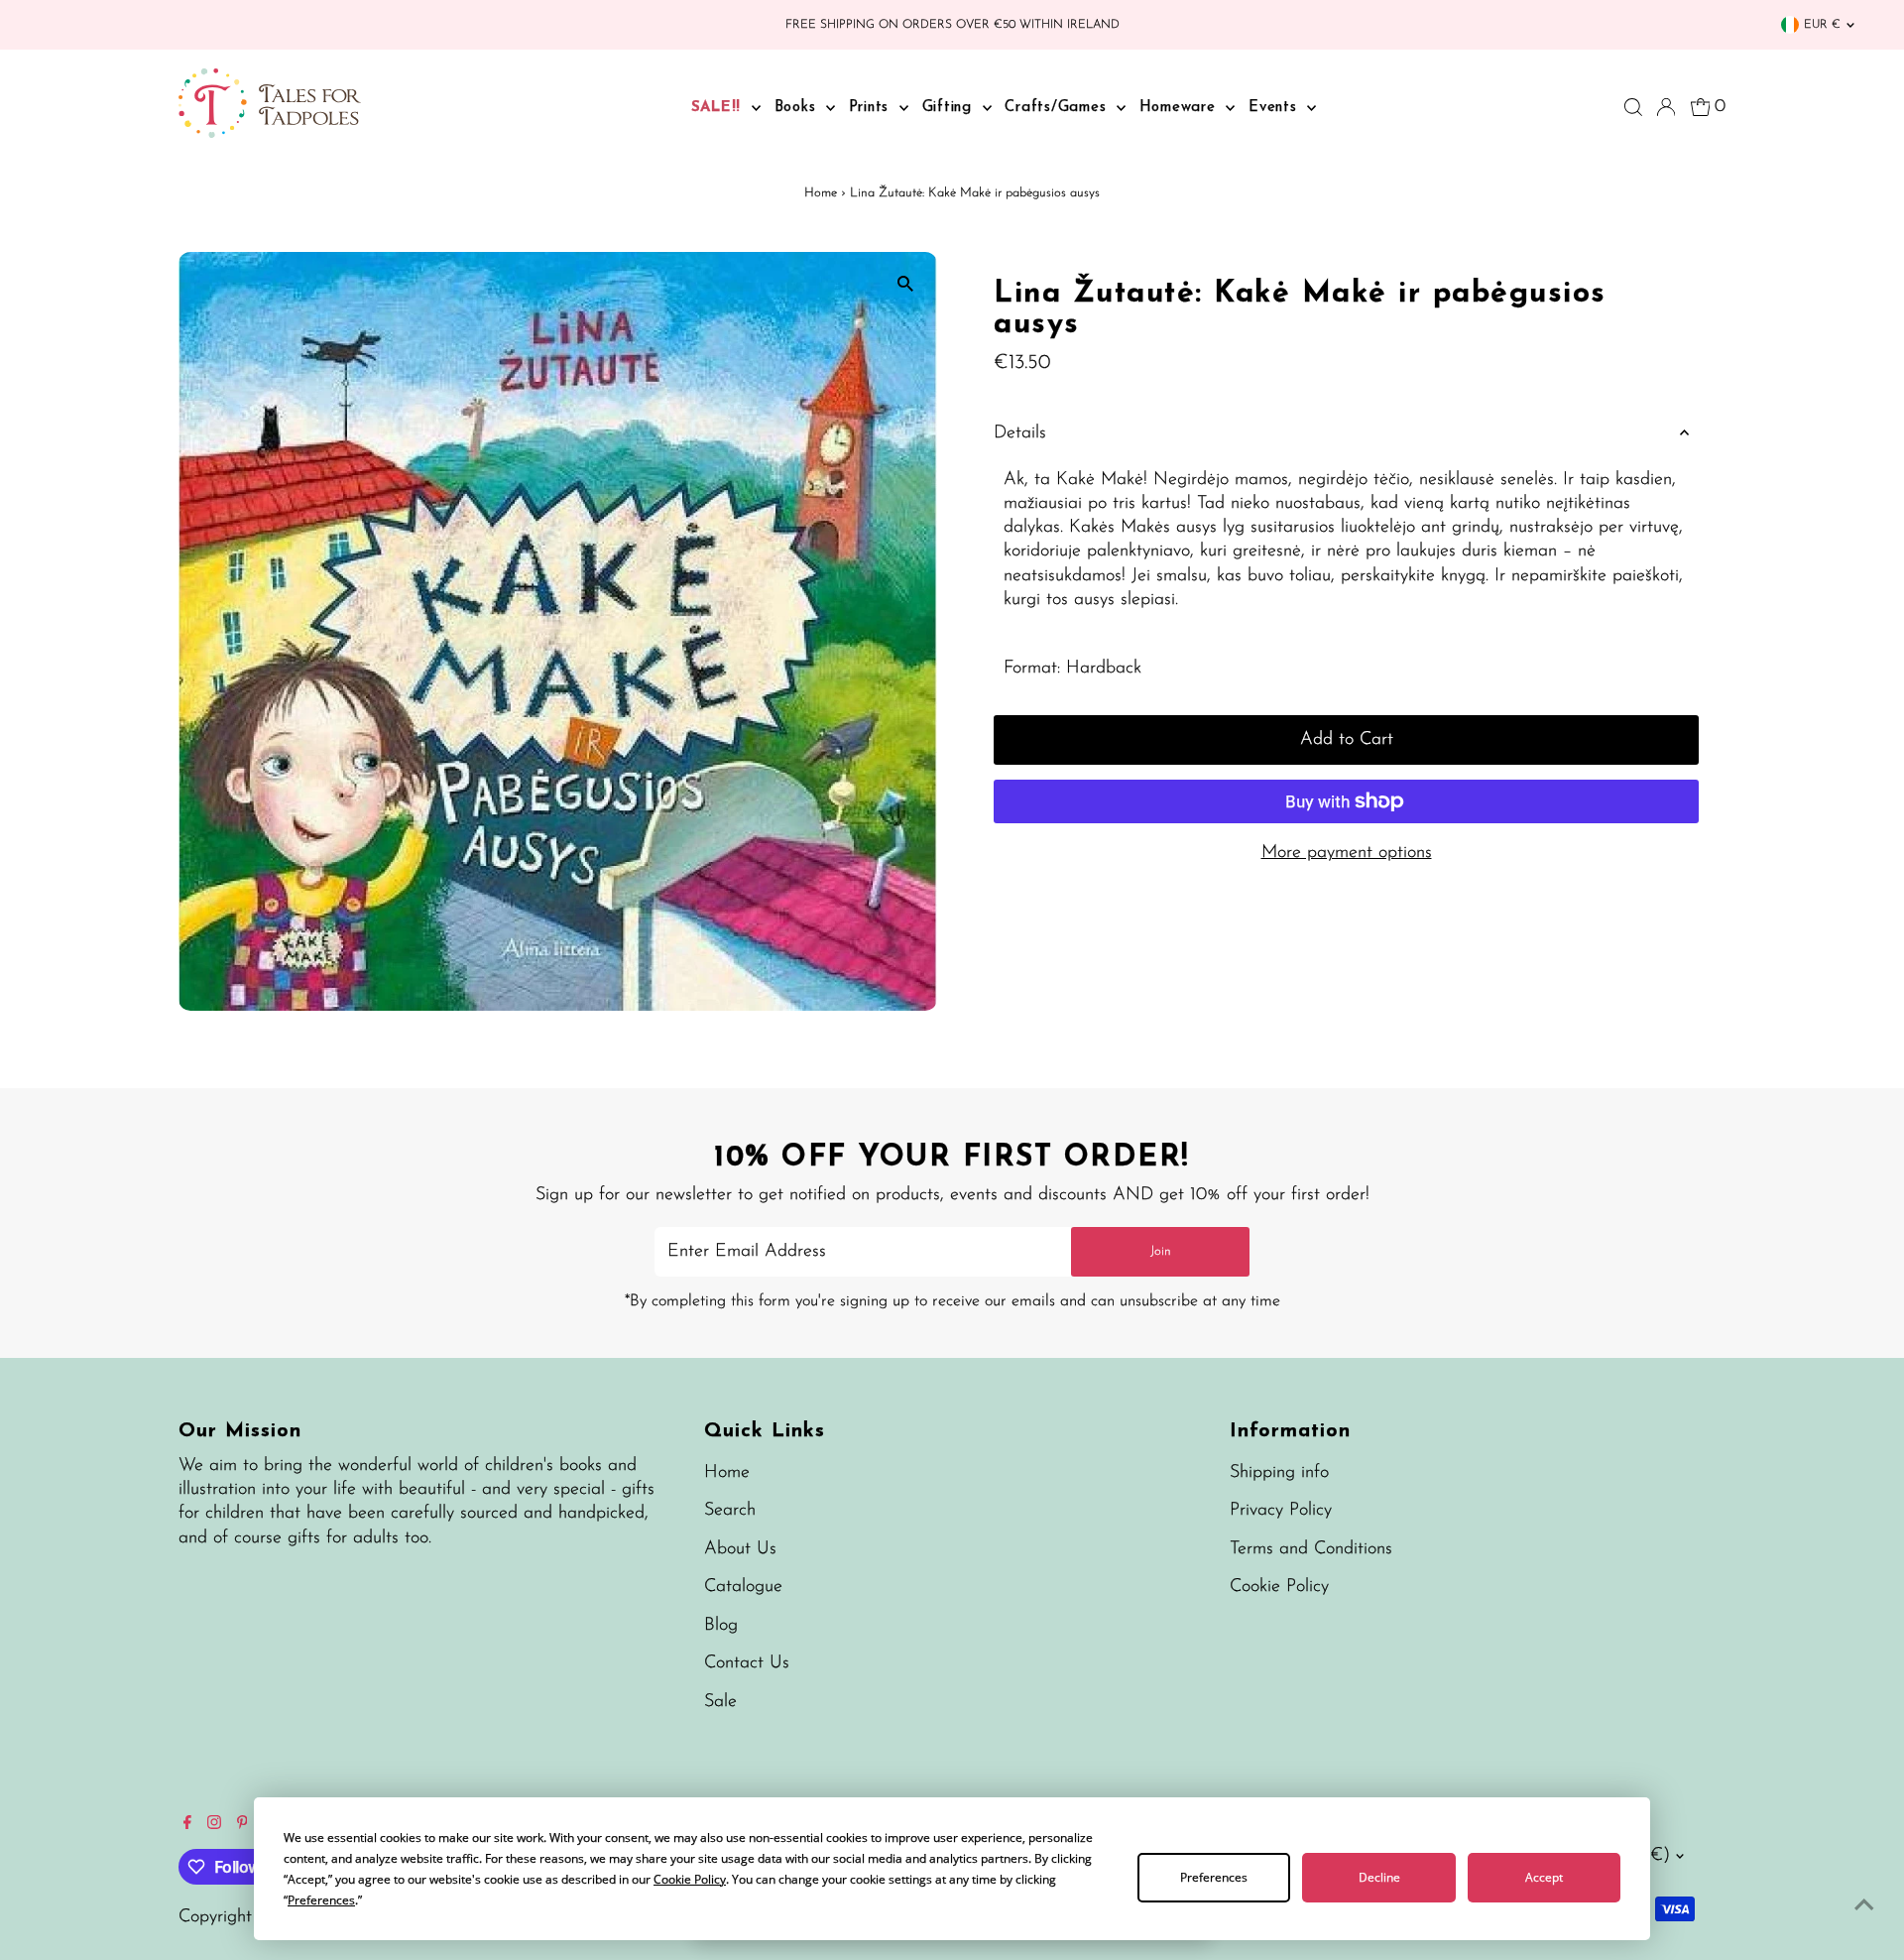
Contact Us (747, 1663)
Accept (1544, 1877)
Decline (1379, 1877)
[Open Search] (1633, 107)
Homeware (1181, 108)
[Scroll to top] (1864, 1905)
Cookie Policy (1279, 1587)
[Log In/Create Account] (1666, 107)
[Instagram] (214, 1825)
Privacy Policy (1281, 1511)
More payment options (1347, 853)
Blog (721, 1626)
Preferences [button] (321, 1900)
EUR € (1822, 25)
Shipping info (1279, 1473)
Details (1020, 433)
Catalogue (743, 1587)
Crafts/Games (1058, 108)
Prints (872, 108)
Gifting (950, 108)
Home (821, 193)
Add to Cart (1347, 740)
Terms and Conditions (1311, 1549)
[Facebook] (187, 1825)
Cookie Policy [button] (690, 1879)
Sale (720, 1702)
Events (1275, 108)
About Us (740, 1549)
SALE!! (719, 108)
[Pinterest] (242, 1825)
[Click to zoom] (905, 284)
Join (1161, 1251)
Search (730, 1511)
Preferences (1214, 1877)
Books (798, 108)
